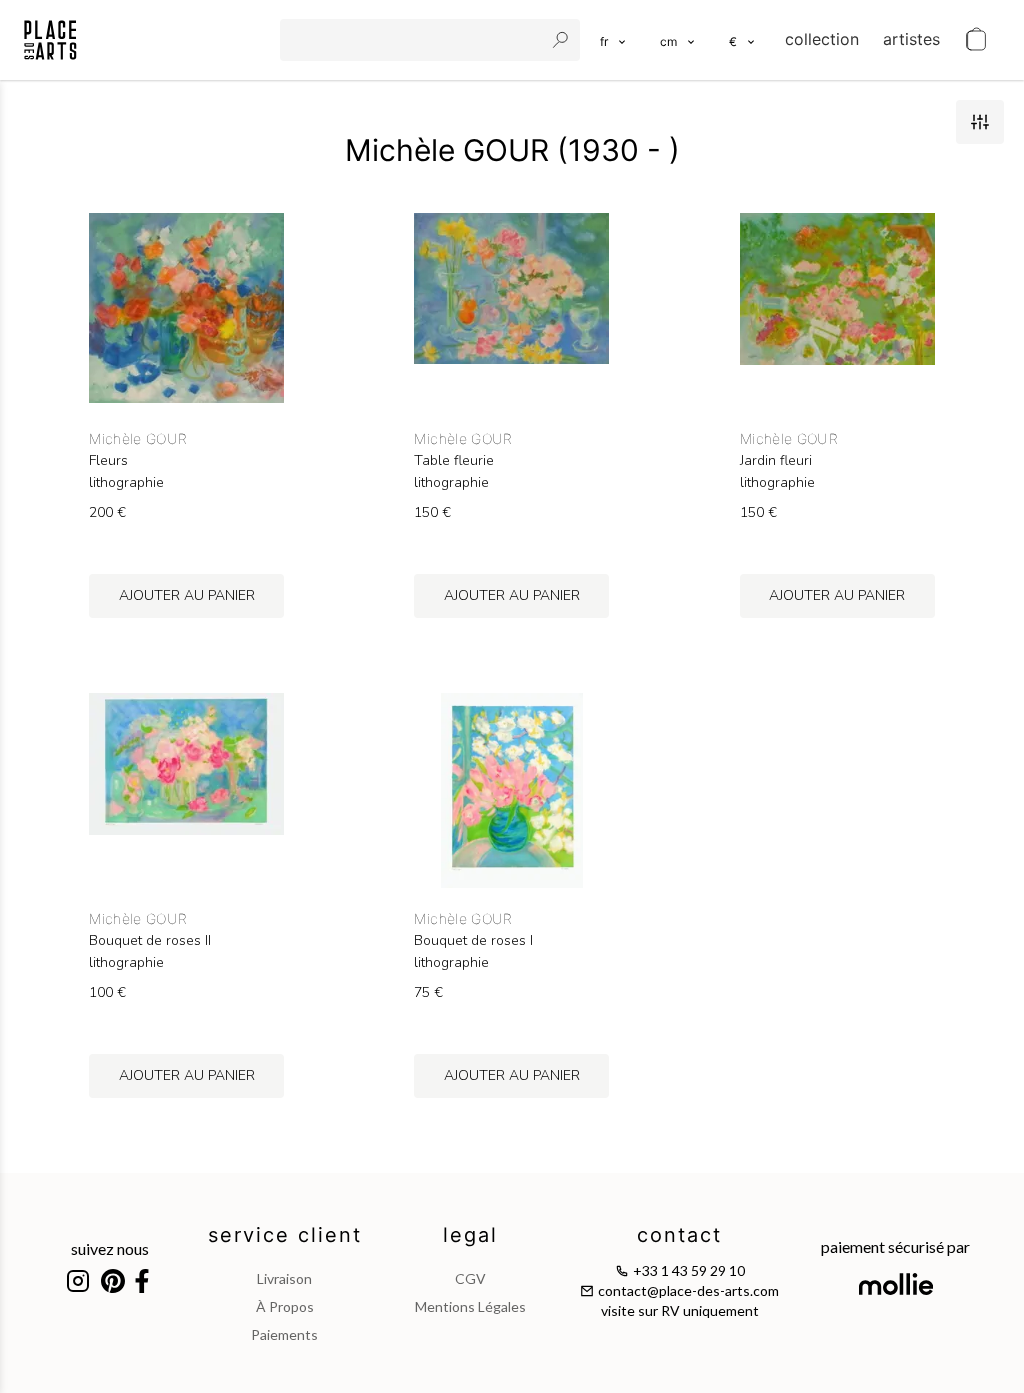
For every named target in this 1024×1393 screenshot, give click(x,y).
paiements (284, 1334)
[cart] (976, 40)
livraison (284, 1278)
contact (679, 1235)
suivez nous (110, 1248)
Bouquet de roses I (473, 941)
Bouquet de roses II (150, 941)
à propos (285, 1306)
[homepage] (50, 40)
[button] (678, 40)
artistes (911, 39)
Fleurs (108, 461)
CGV (470, 1278)
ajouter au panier (187, 595)
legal (470, 1235)
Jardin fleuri (776, 461)
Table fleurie (454, 461)
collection (822, 39)
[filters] (980, 122)
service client (285, 1235)
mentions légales (470, 1306)
